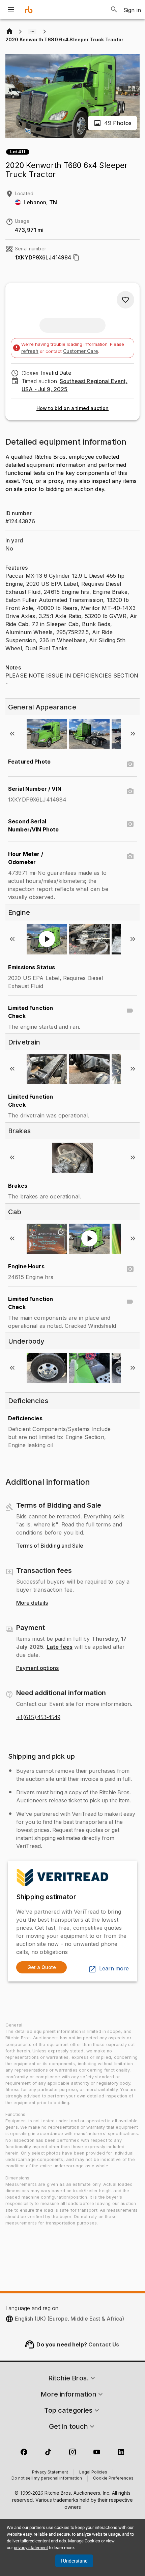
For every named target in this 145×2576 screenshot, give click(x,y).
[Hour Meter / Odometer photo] (130, 857)
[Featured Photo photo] (130, 764)
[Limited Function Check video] (130, 1011)
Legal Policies (93, 2472)
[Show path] (32, 32)
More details (32, 1603)
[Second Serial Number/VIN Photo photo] (130, 824)
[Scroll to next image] (133, 734)
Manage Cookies (84, 2541)
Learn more (114, 1969)
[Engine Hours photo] (130, 1269)
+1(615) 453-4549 (38, 1717)
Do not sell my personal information (47, 2479)
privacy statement (31, 2548)
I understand (74, 2561)
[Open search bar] (114, 9)
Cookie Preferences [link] (113, 2479)
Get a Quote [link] (42, 1967)
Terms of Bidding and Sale (50, 1546)
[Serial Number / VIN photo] (130, 791)
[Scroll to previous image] (12, 734)
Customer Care (81, 351)
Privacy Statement (50, 2472)
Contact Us (104, 2344)
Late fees (60, 1647)
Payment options (37, 1668)
